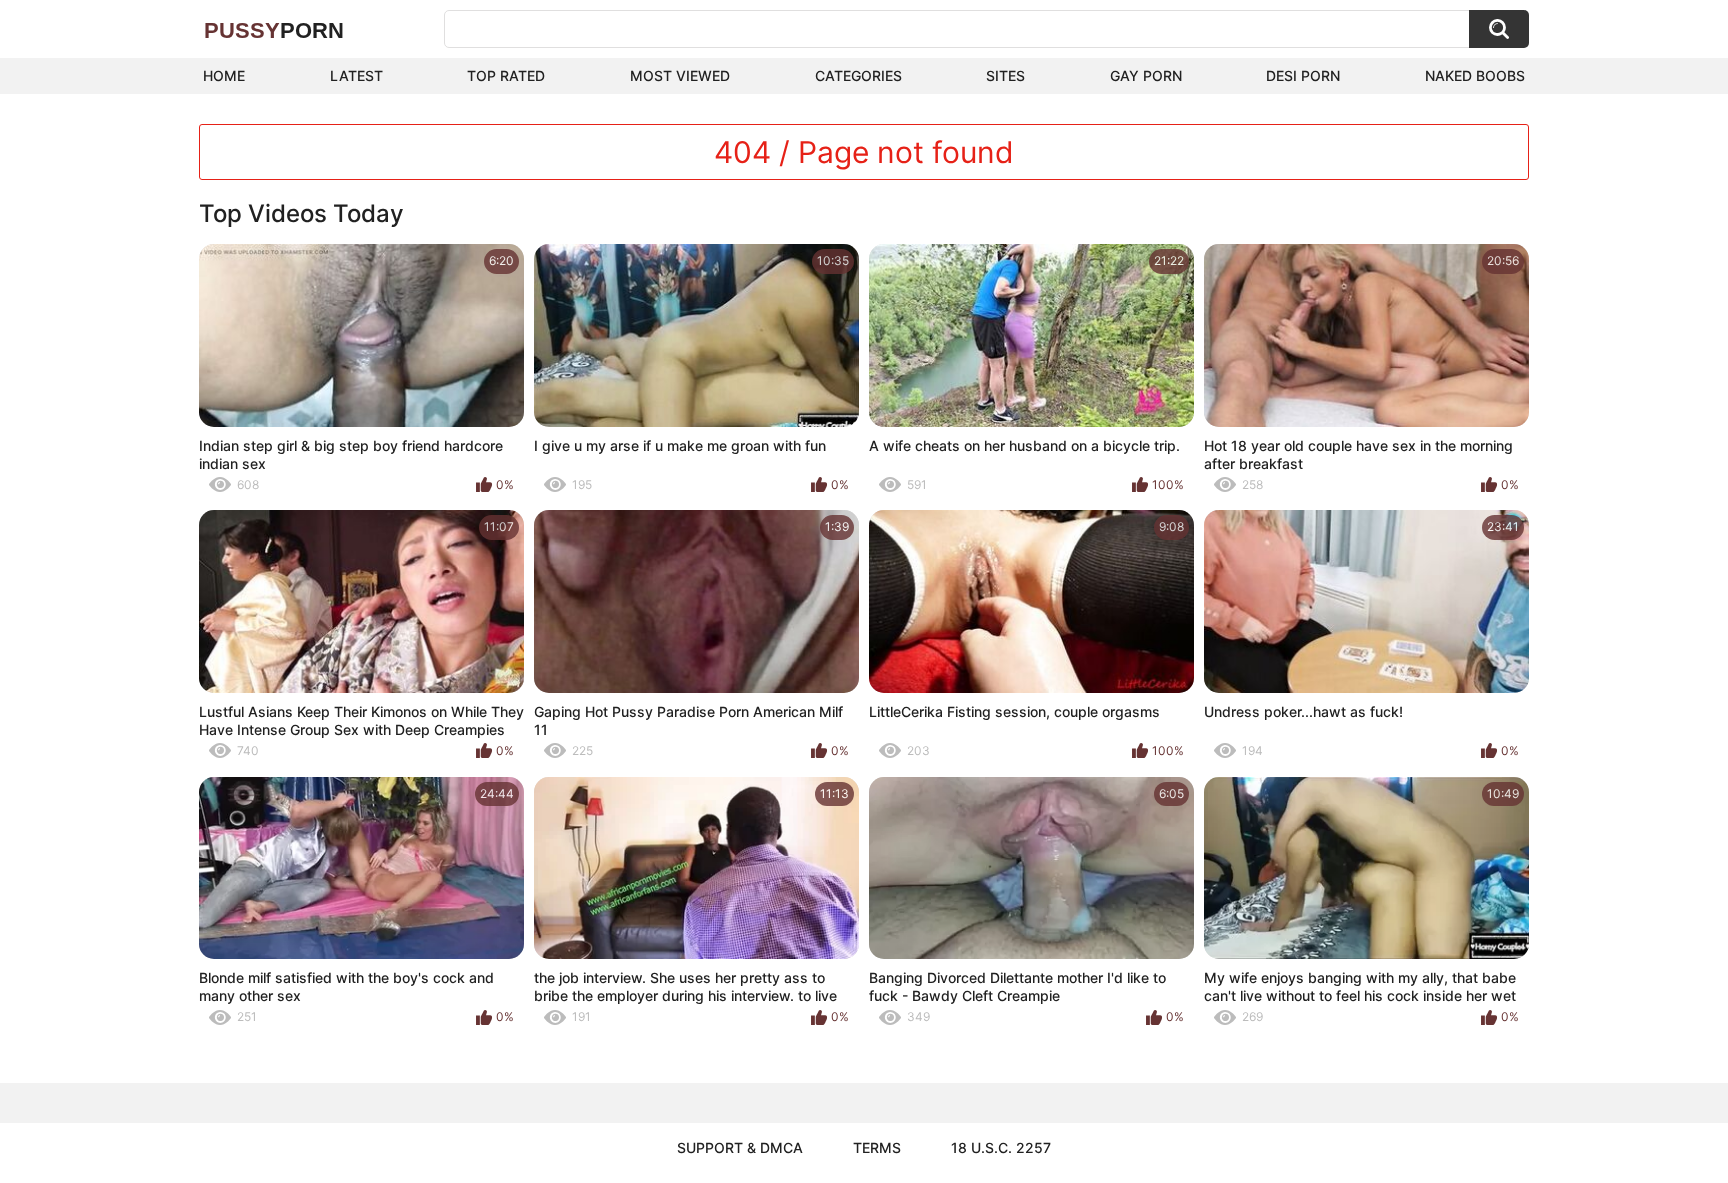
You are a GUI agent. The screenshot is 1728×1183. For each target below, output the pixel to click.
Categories (858, 75)
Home (224, 75)
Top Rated (506, 75)
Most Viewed (680, 75)
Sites (1005, 75)
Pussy (274, 30)
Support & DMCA (740, 1147)
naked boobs (1475, 75)
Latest (356, 75)
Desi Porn (1303, 75)
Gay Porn (1146, 75)
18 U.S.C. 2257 (1001, 1147)
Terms (877, 1147)
